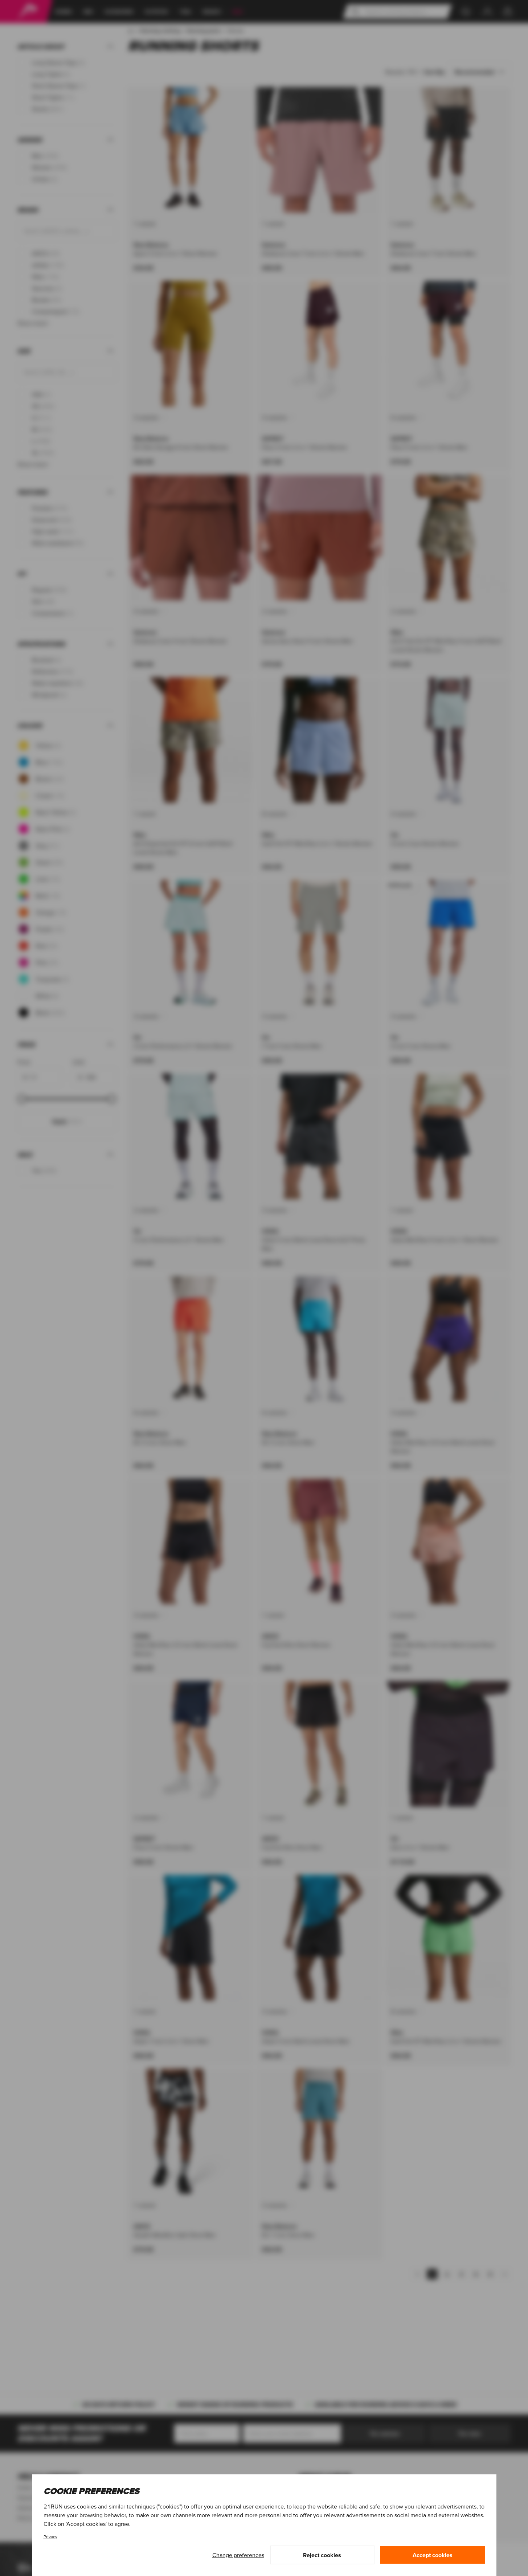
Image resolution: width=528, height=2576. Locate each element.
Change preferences (238, 2555)
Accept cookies (433, 2555)
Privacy (50, 2537)
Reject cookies (322, 2555)
